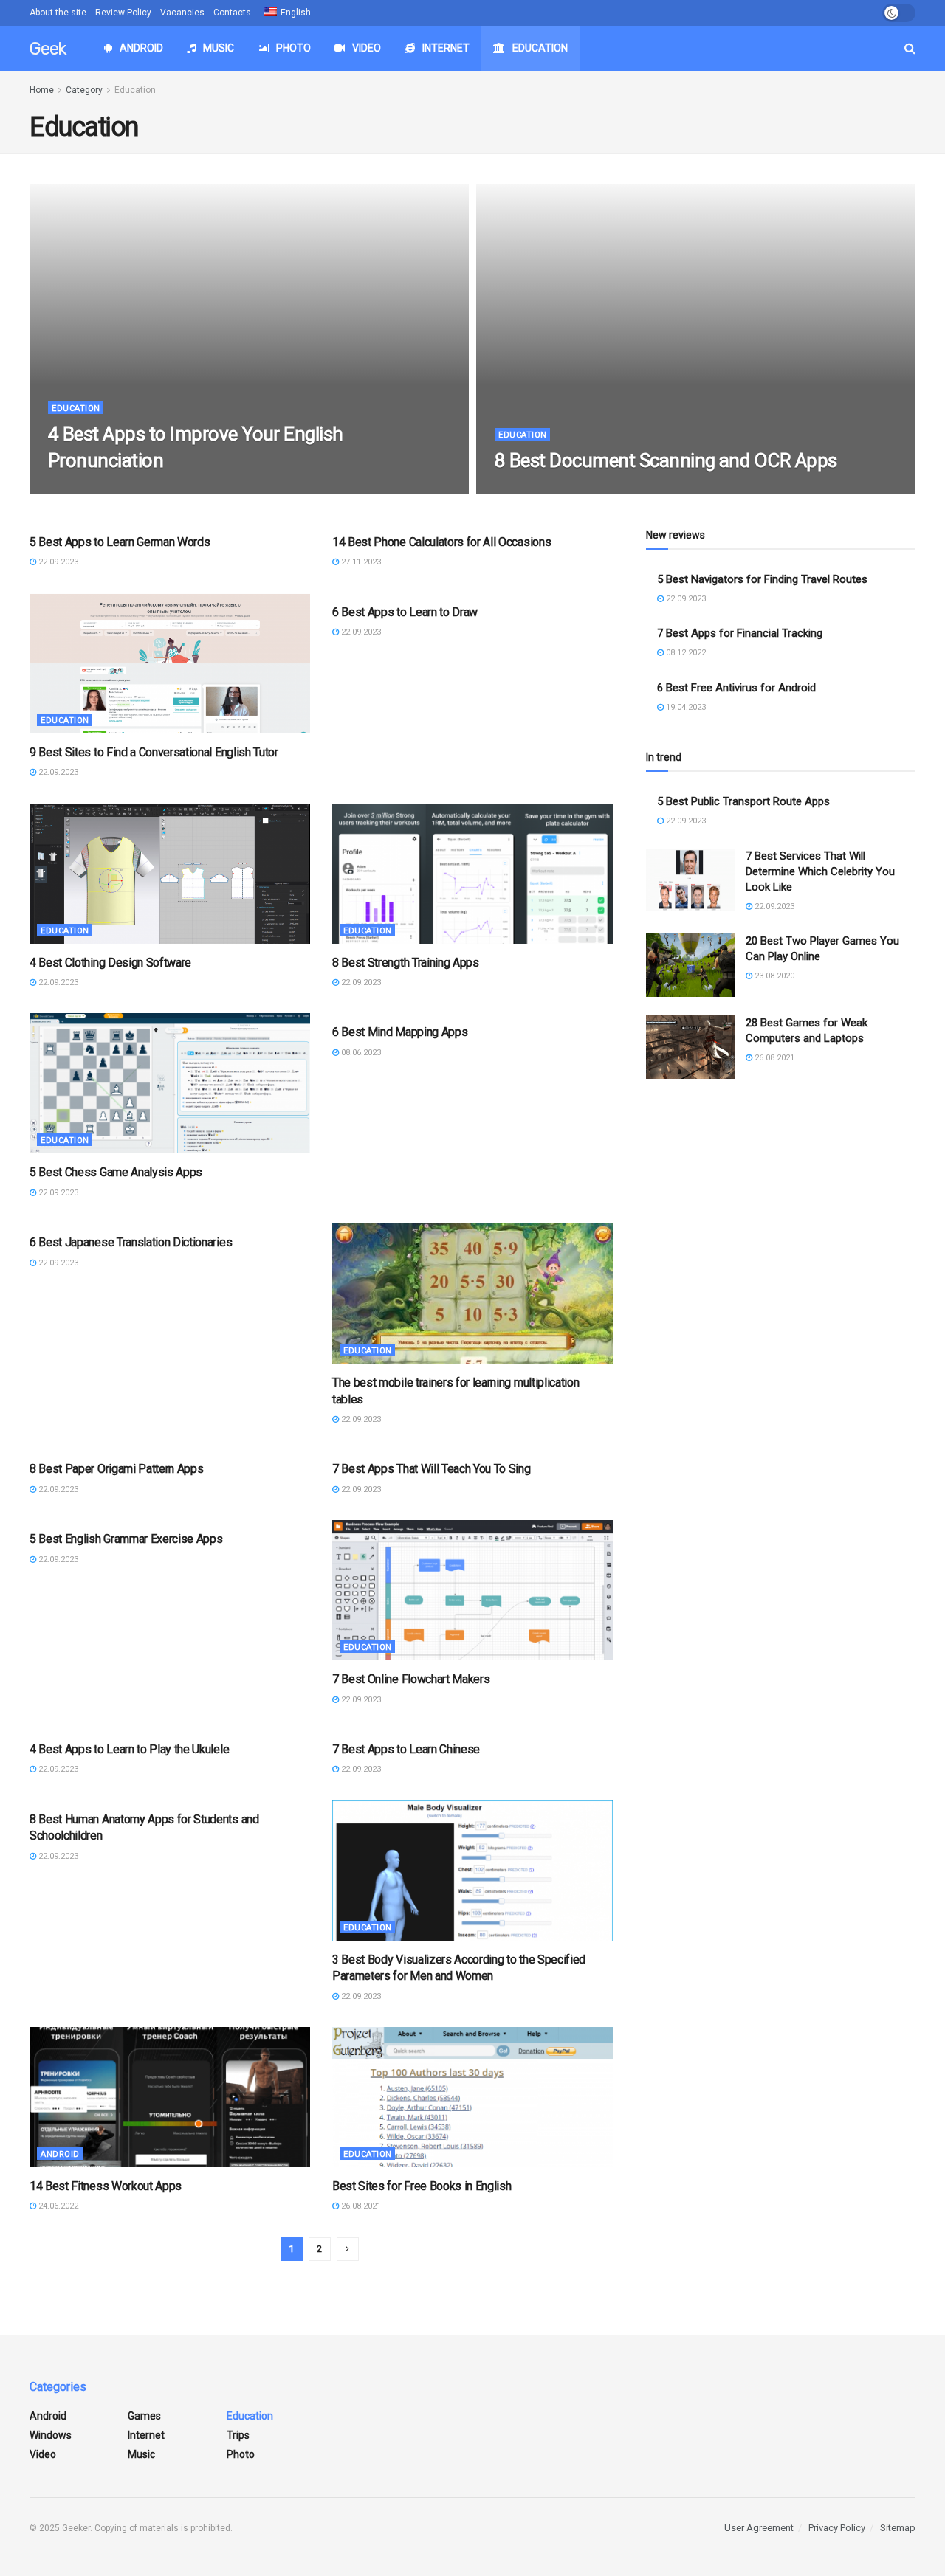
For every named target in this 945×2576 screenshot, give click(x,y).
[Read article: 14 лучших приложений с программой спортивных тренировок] (170, 2097)
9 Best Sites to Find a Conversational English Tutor (154, 752)
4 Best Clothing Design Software (110, 963)
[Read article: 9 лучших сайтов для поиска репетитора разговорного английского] (170, 663)
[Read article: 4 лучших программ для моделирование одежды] (170, 874)
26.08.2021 (360, 2206)
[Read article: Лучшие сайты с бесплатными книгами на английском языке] (472, 2097)
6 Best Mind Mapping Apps (400, 1032)
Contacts (232, 13)
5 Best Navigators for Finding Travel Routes (762, 579)
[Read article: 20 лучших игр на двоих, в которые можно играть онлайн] (690, 965)
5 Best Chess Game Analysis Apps (116, 1172)
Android (141, 48)
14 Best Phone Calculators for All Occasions (441, 542)
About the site (58, 13)
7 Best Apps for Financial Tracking (740, 633)
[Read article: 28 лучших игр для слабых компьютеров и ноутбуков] (690, 1047)
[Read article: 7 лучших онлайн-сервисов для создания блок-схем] (472, 1590)
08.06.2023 (360, 1053)
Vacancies (182, 13)
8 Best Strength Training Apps (406, 963)
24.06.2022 (57, 2206)
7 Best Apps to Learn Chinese (406, 1749)
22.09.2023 (76, 489)
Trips (238, 2435)
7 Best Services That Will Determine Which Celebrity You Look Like (820, 871)
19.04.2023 (685, 707)
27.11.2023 (360, 562)
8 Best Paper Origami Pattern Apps (116, 1469)
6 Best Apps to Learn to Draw (405, 612)
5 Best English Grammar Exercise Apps (126, 1539)
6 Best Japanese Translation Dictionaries (131, 1242)
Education (540, 48)
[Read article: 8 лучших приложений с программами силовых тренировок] (472, 874)
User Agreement (759, 2528)
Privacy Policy (837, 2528)
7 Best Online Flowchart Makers (411, 1679)
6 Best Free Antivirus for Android (736, 688)
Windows (51, 2435)
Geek (48, 49)
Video (367, 48)
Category (84, 90)
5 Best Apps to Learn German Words (120, 542)
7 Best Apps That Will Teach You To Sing (432, 1469)
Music (219, 48)
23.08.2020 (773, 976)
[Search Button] (910, 48)
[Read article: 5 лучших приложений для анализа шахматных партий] (170, 1083)
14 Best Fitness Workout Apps (106, 2186)
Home (42, 90)
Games (144, 2416)
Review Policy (123, 13)
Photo (293, 48)
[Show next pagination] (348, 2249)
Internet (446, 48)
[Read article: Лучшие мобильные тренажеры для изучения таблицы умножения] (472, 1294)
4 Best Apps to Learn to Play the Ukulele (129, 1749)
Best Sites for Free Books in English (422, 2186)
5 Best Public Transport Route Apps (743, 801)
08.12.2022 (685, 653)
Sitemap (898, 2528)
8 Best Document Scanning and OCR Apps (666, 460)
